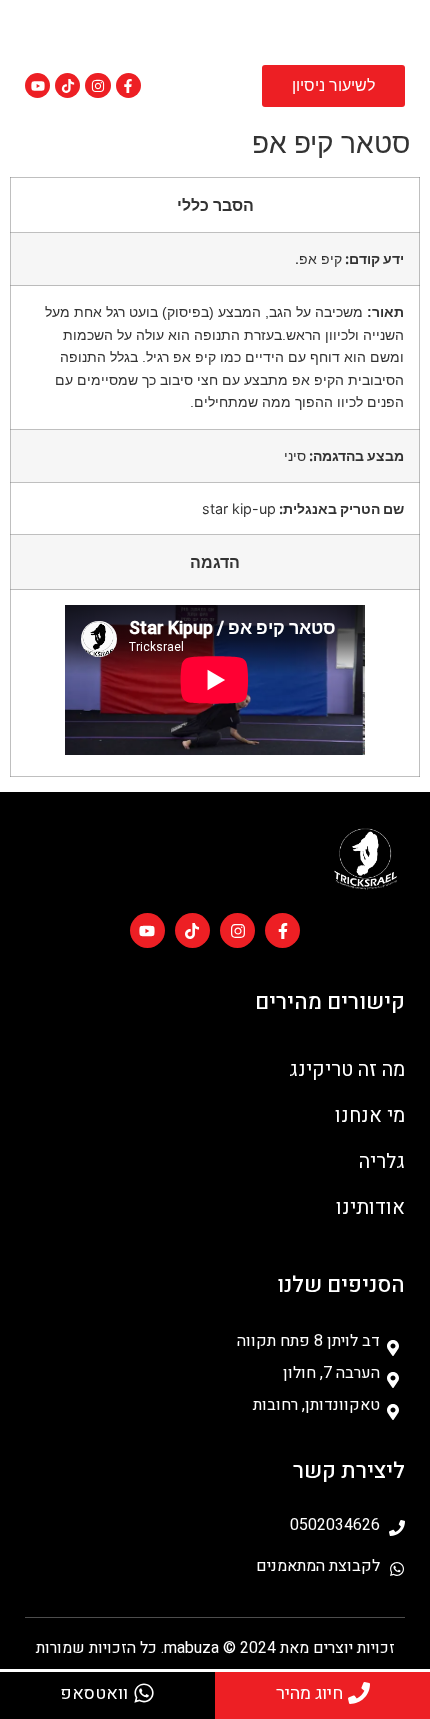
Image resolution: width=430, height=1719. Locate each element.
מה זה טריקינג (347, 1069)
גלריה (382, 1161)
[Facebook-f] (128, 85)
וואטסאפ (94, 1693)
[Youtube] (37, 85)
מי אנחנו (370, 1115)
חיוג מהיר (309, 1693)
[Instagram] (97, 85)
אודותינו (370, 1207)
